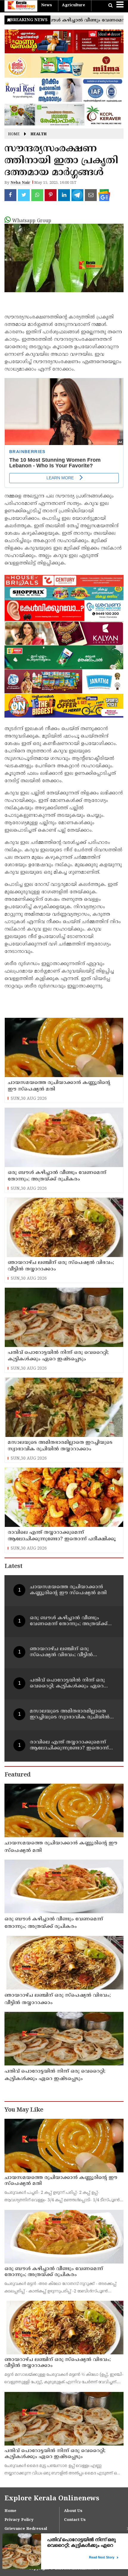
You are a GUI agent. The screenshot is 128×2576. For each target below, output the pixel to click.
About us (73, 2511)
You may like (24, 2110)
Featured (17, 1775)
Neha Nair (20, 183)
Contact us (75, 2520)
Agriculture (74, 5)
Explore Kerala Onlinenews (52, 2499)
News (47, 5)
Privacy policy (19, 2520)
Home (14, 134)
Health (39, 134)
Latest (13, 1567)
